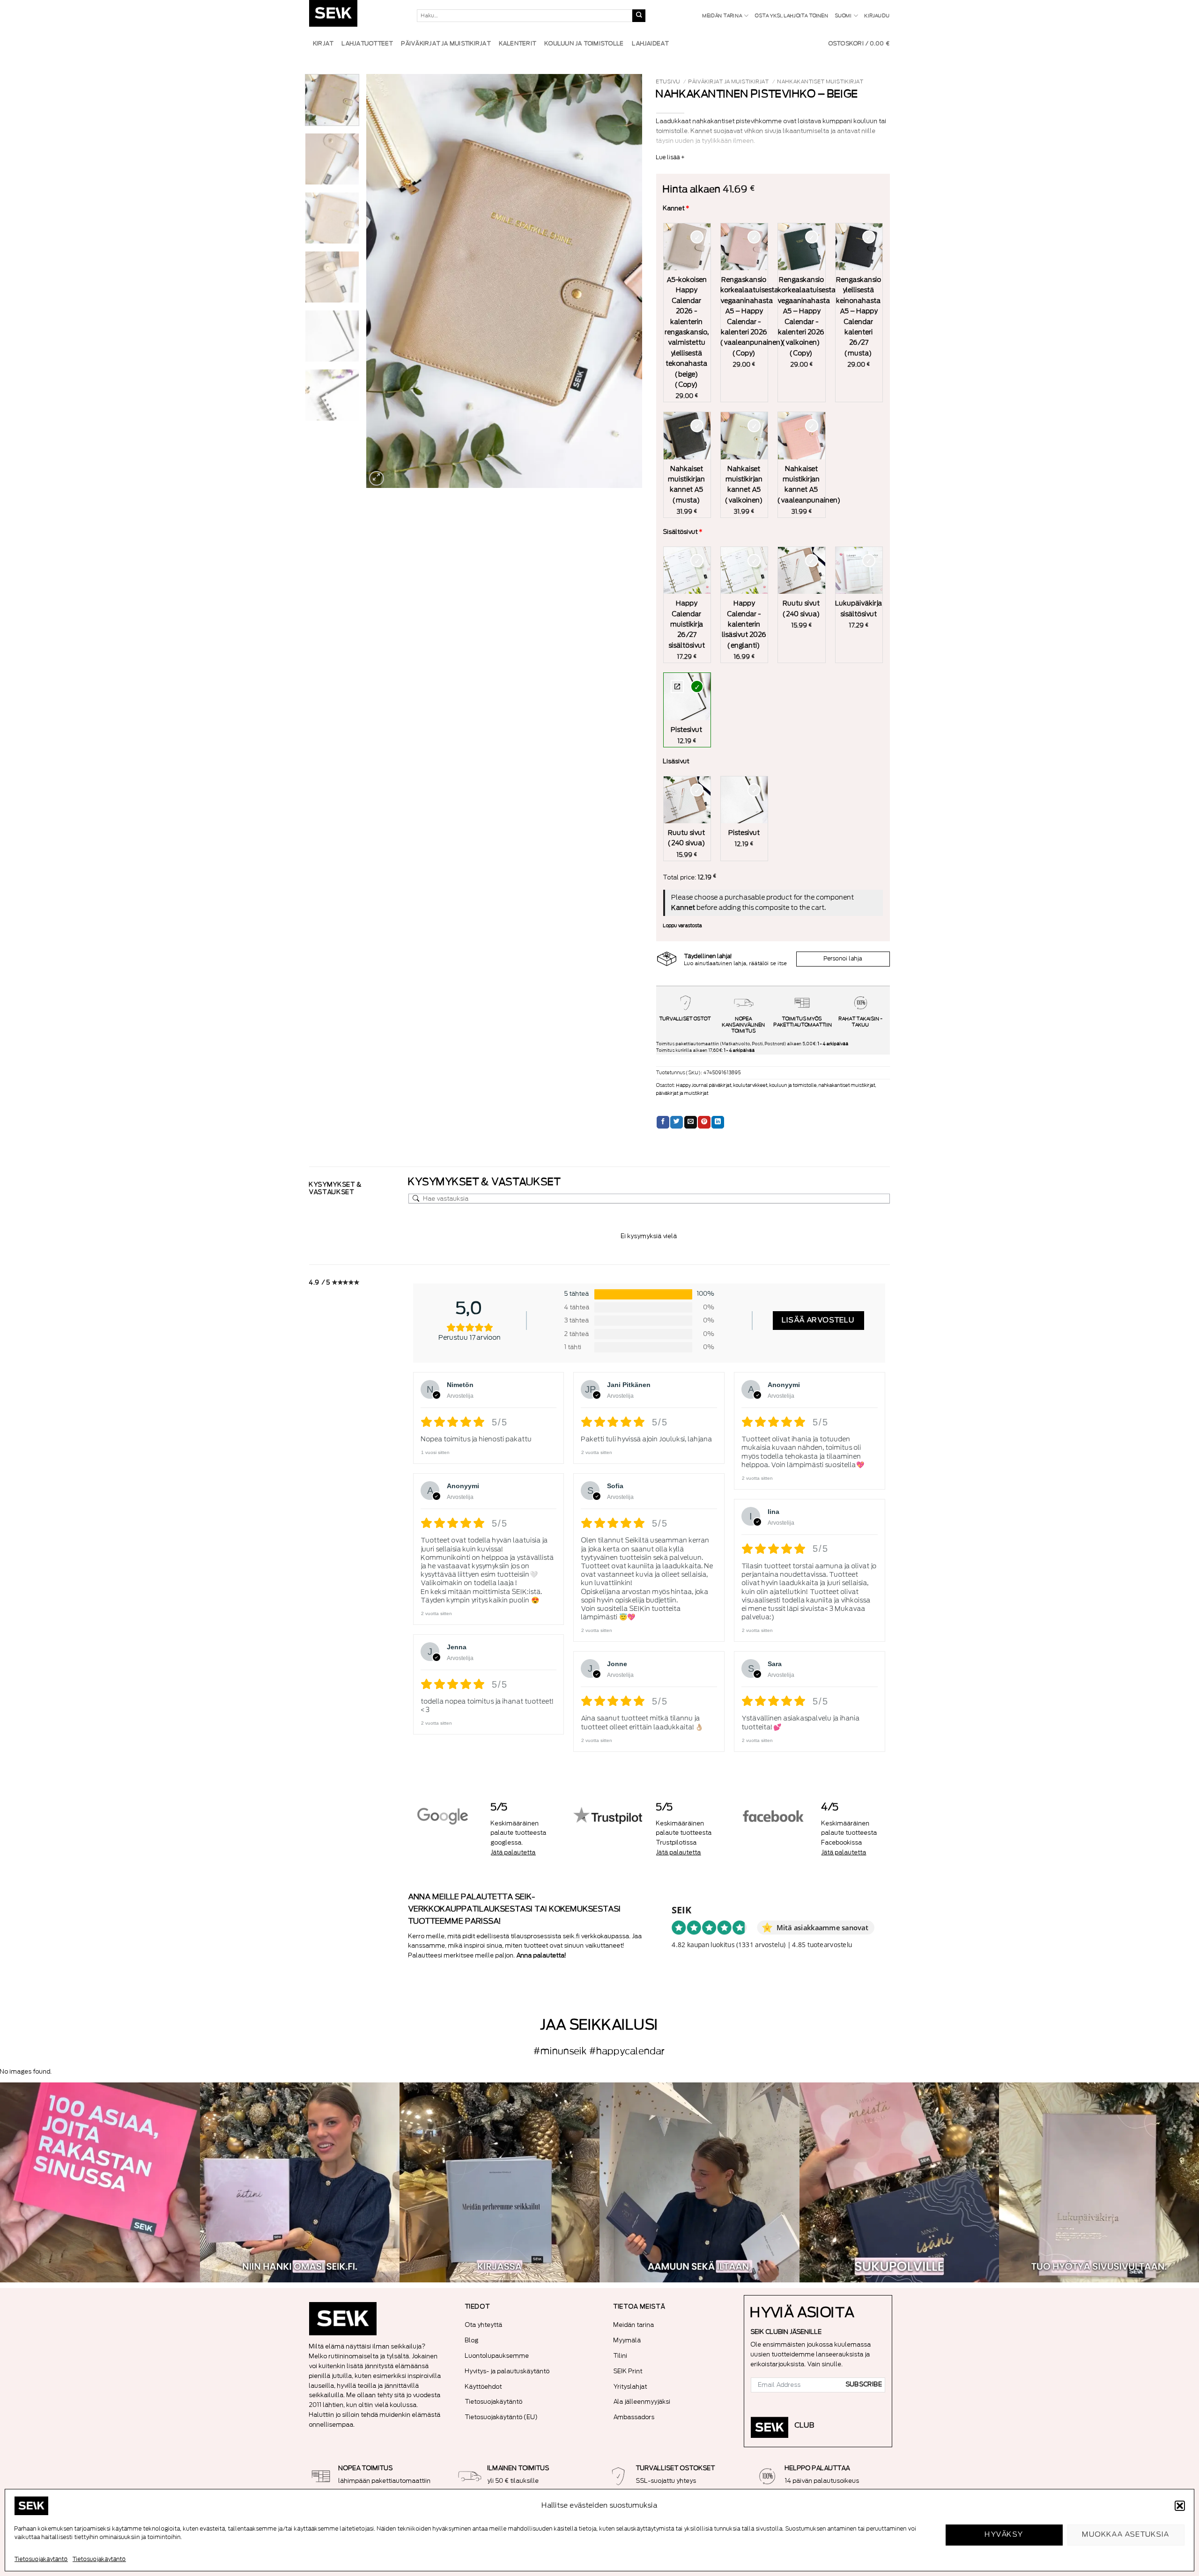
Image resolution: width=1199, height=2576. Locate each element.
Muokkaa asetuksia (1126, 2535)
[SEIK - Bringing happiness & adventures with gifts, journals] (356, 16)
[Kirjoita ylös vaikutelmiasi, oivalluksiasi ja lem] (1099, 2182)
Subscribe (864, 2384)
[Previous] (384, 281)
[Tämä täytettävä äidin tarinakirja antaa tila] (300, 2182)
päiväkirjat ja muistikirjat (729, 82)
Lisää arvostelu (818, 1320)
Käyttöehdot (484, 2387)
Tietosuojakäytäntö (41, 2559)
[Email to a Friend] (691, 1122)
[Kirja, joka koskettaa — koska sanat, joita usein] (100, 2182)
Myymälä (627, 2340)
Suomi (844, 16)
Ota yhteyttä (484, 2325)
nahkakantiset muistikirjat (821, 82)
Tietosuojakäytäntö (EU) (502, 2417)
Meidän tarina (722, 16)
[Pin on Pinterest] (704, 1122)
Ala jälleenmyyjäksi (642, 2402)
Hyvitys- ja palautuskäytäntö (507, 2371)
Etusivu (668, 82)
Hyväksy (1004, 2535)
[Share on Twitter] (677, 1122)
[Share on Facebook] (663, 1122)
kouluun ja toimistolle (793, 1085)
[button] (1180, 2506)
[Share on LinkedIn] (718, 1122)
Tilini (621, 2356)
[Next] (625, 281)
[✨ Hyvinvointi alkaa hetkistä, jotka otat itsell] (699, 2182)
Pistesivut (677, 686)
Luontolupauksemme (497, 2356)
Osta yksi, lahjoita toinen (792, 16)
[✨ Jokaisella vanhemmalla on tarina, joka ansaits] (899, 2182)
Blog (472, 2340)
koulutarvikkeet (751, 1085)
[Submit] (639, 16)
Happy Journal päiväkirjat (704, 1085)
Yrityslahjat (630, 2387)
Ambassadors (634, 2417)
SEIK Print (628, 2371)
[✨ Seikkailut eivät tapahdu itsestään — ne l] (500, 2182)
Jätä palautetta (513, 1852)
